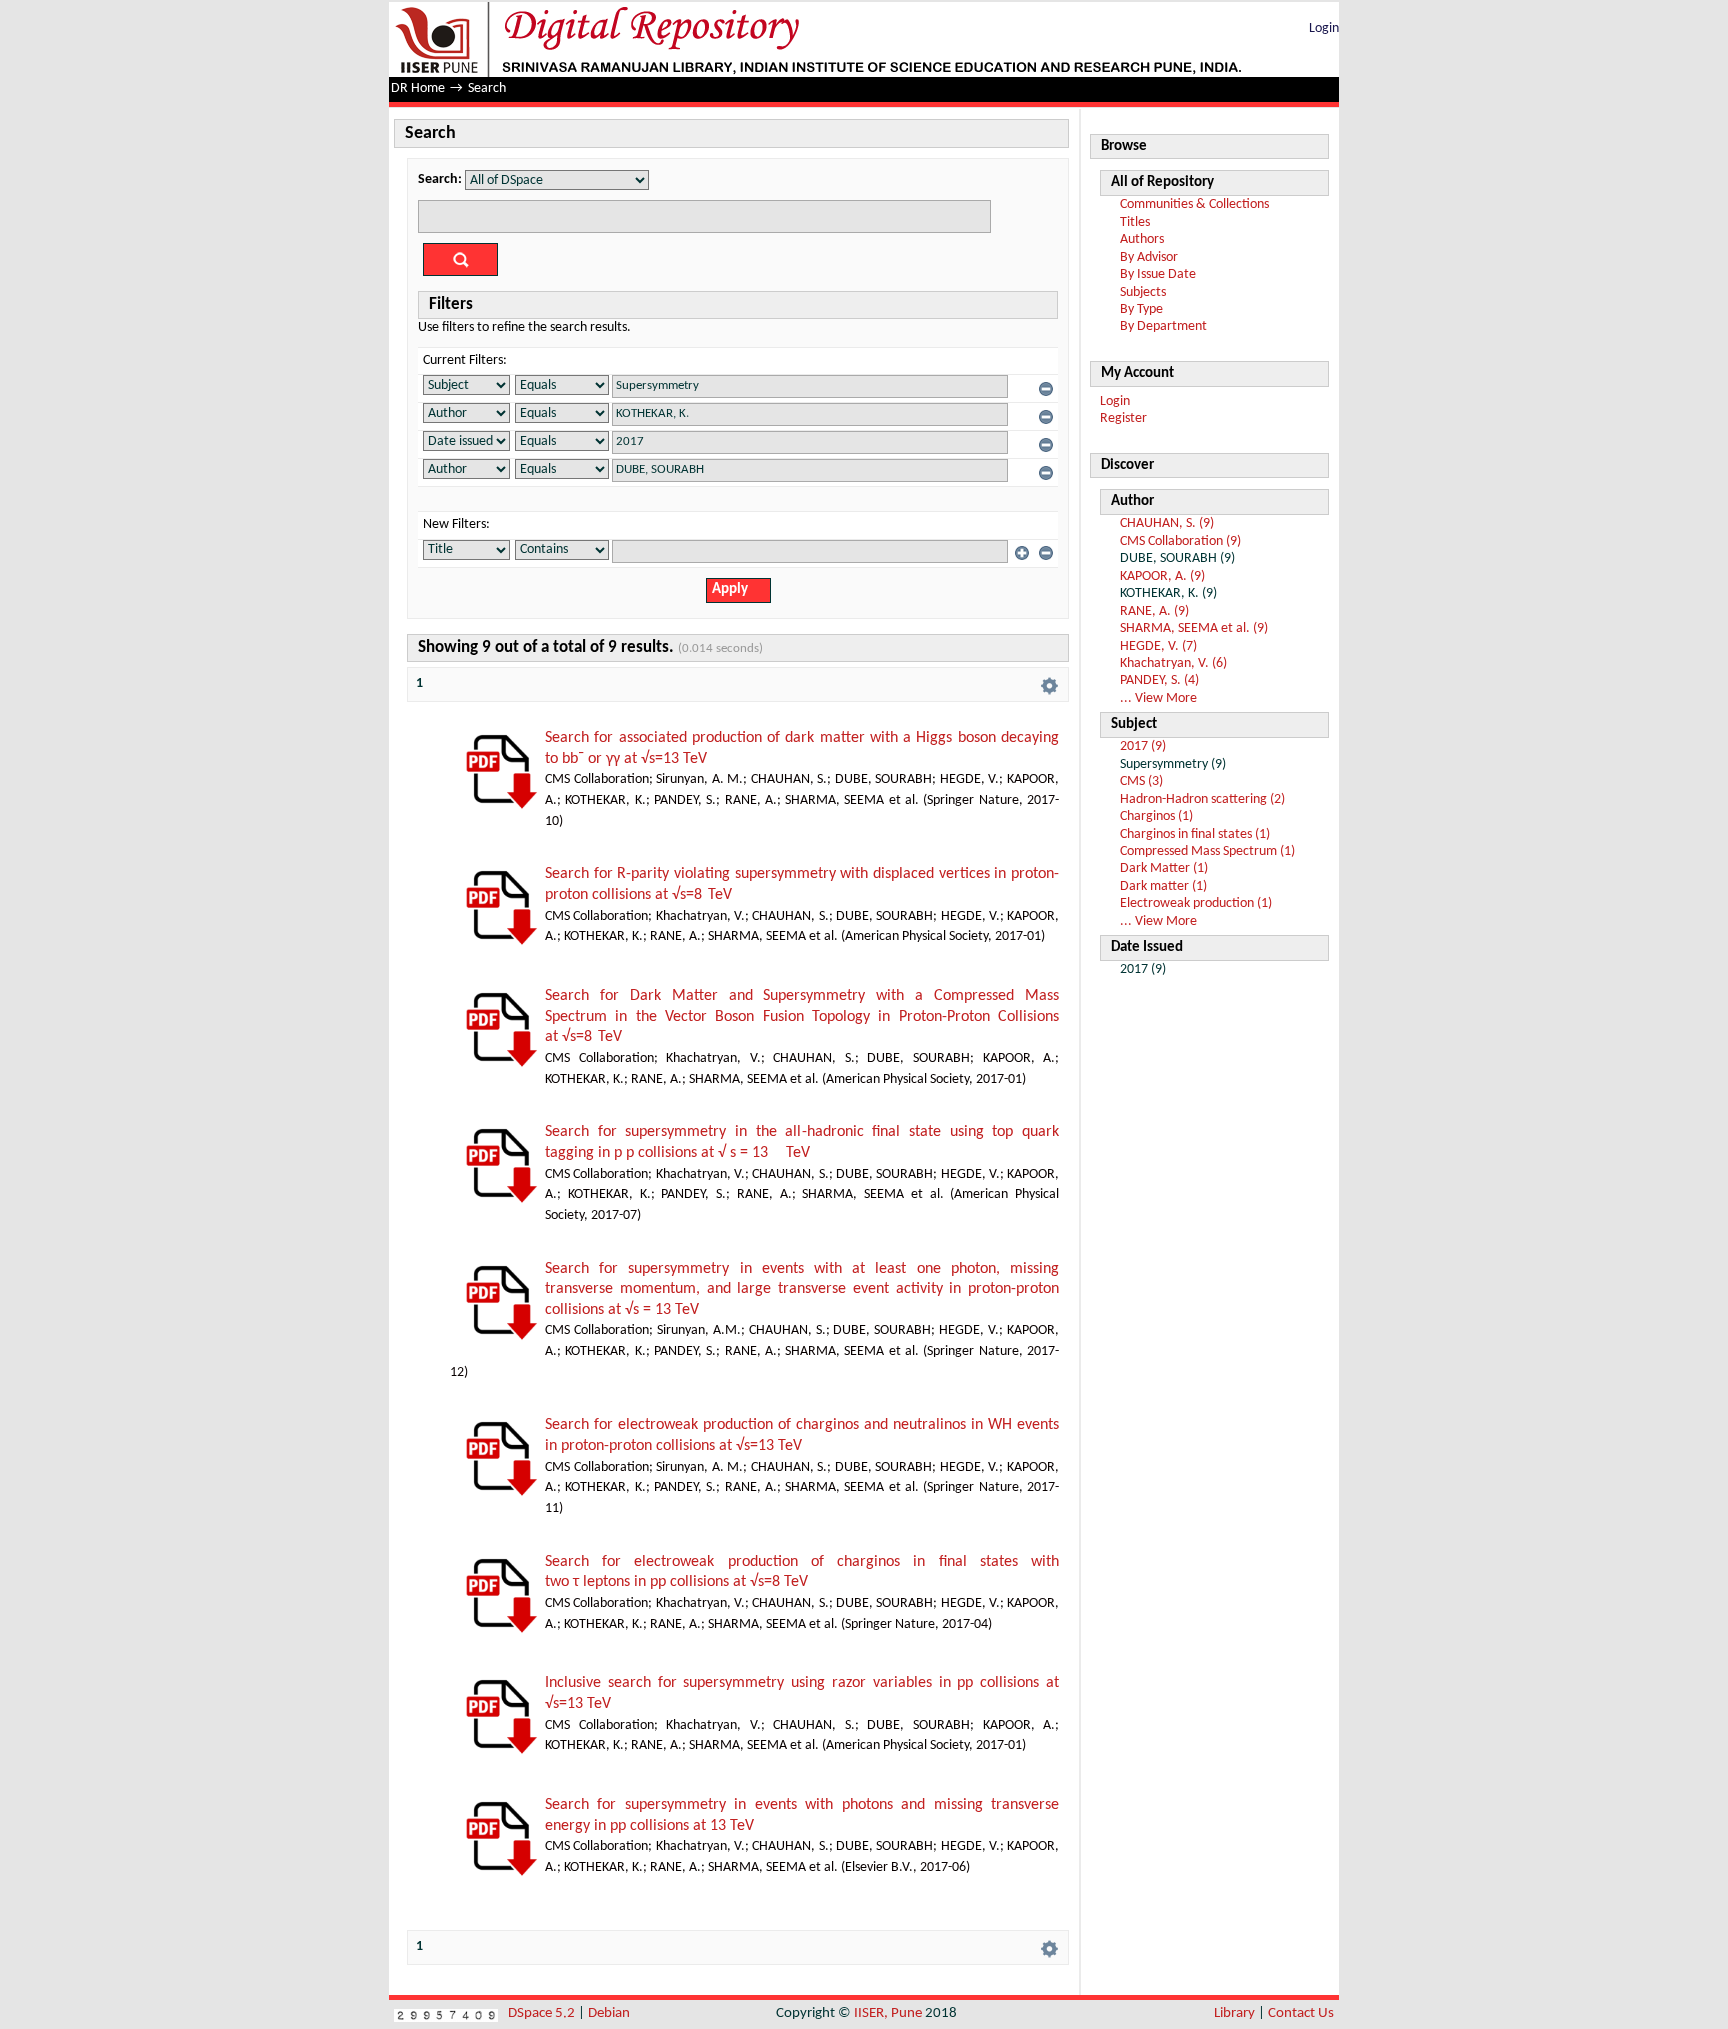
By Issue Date (1158, 274)
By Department (1163, 326)
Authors (1142, 239)
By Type (1141, 309)
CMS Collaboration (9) (1180, 541)
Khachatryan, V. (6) (1173, 663)
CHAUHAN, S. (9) (1167, 523)
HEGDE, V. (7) (1158, 646)
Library (1234, 2013)
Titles (1135, 222)
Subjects (1143, 292)
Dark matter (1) (1163, 886)
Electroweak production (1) (1196, 903)
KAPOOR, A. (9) (1162, 576)
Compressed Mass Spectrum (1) (1207, 851)
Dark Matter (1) (1164, 868)
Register (1123, 418)
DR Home (418, 88)
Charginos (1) (1156, 816)
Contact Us (1301, 2013)
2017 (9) (1143, 746)
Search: (440, 179)
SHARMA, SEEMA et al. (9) (1194, 628)
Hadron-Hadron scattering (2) (1202, 799)
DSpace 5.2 (543, 2013)
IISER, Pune (888, 2013)
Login (1324, 28)
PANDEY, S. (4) (1159, 680)
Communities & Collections (1194, 204)
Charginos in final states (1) (1195, 834)
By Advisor (1149, 257)
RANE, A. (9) (1154, 611)
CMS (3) (1141, 781)
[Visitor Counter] (446, 2013)
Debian (609, 2013)
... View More (1158, 698)
